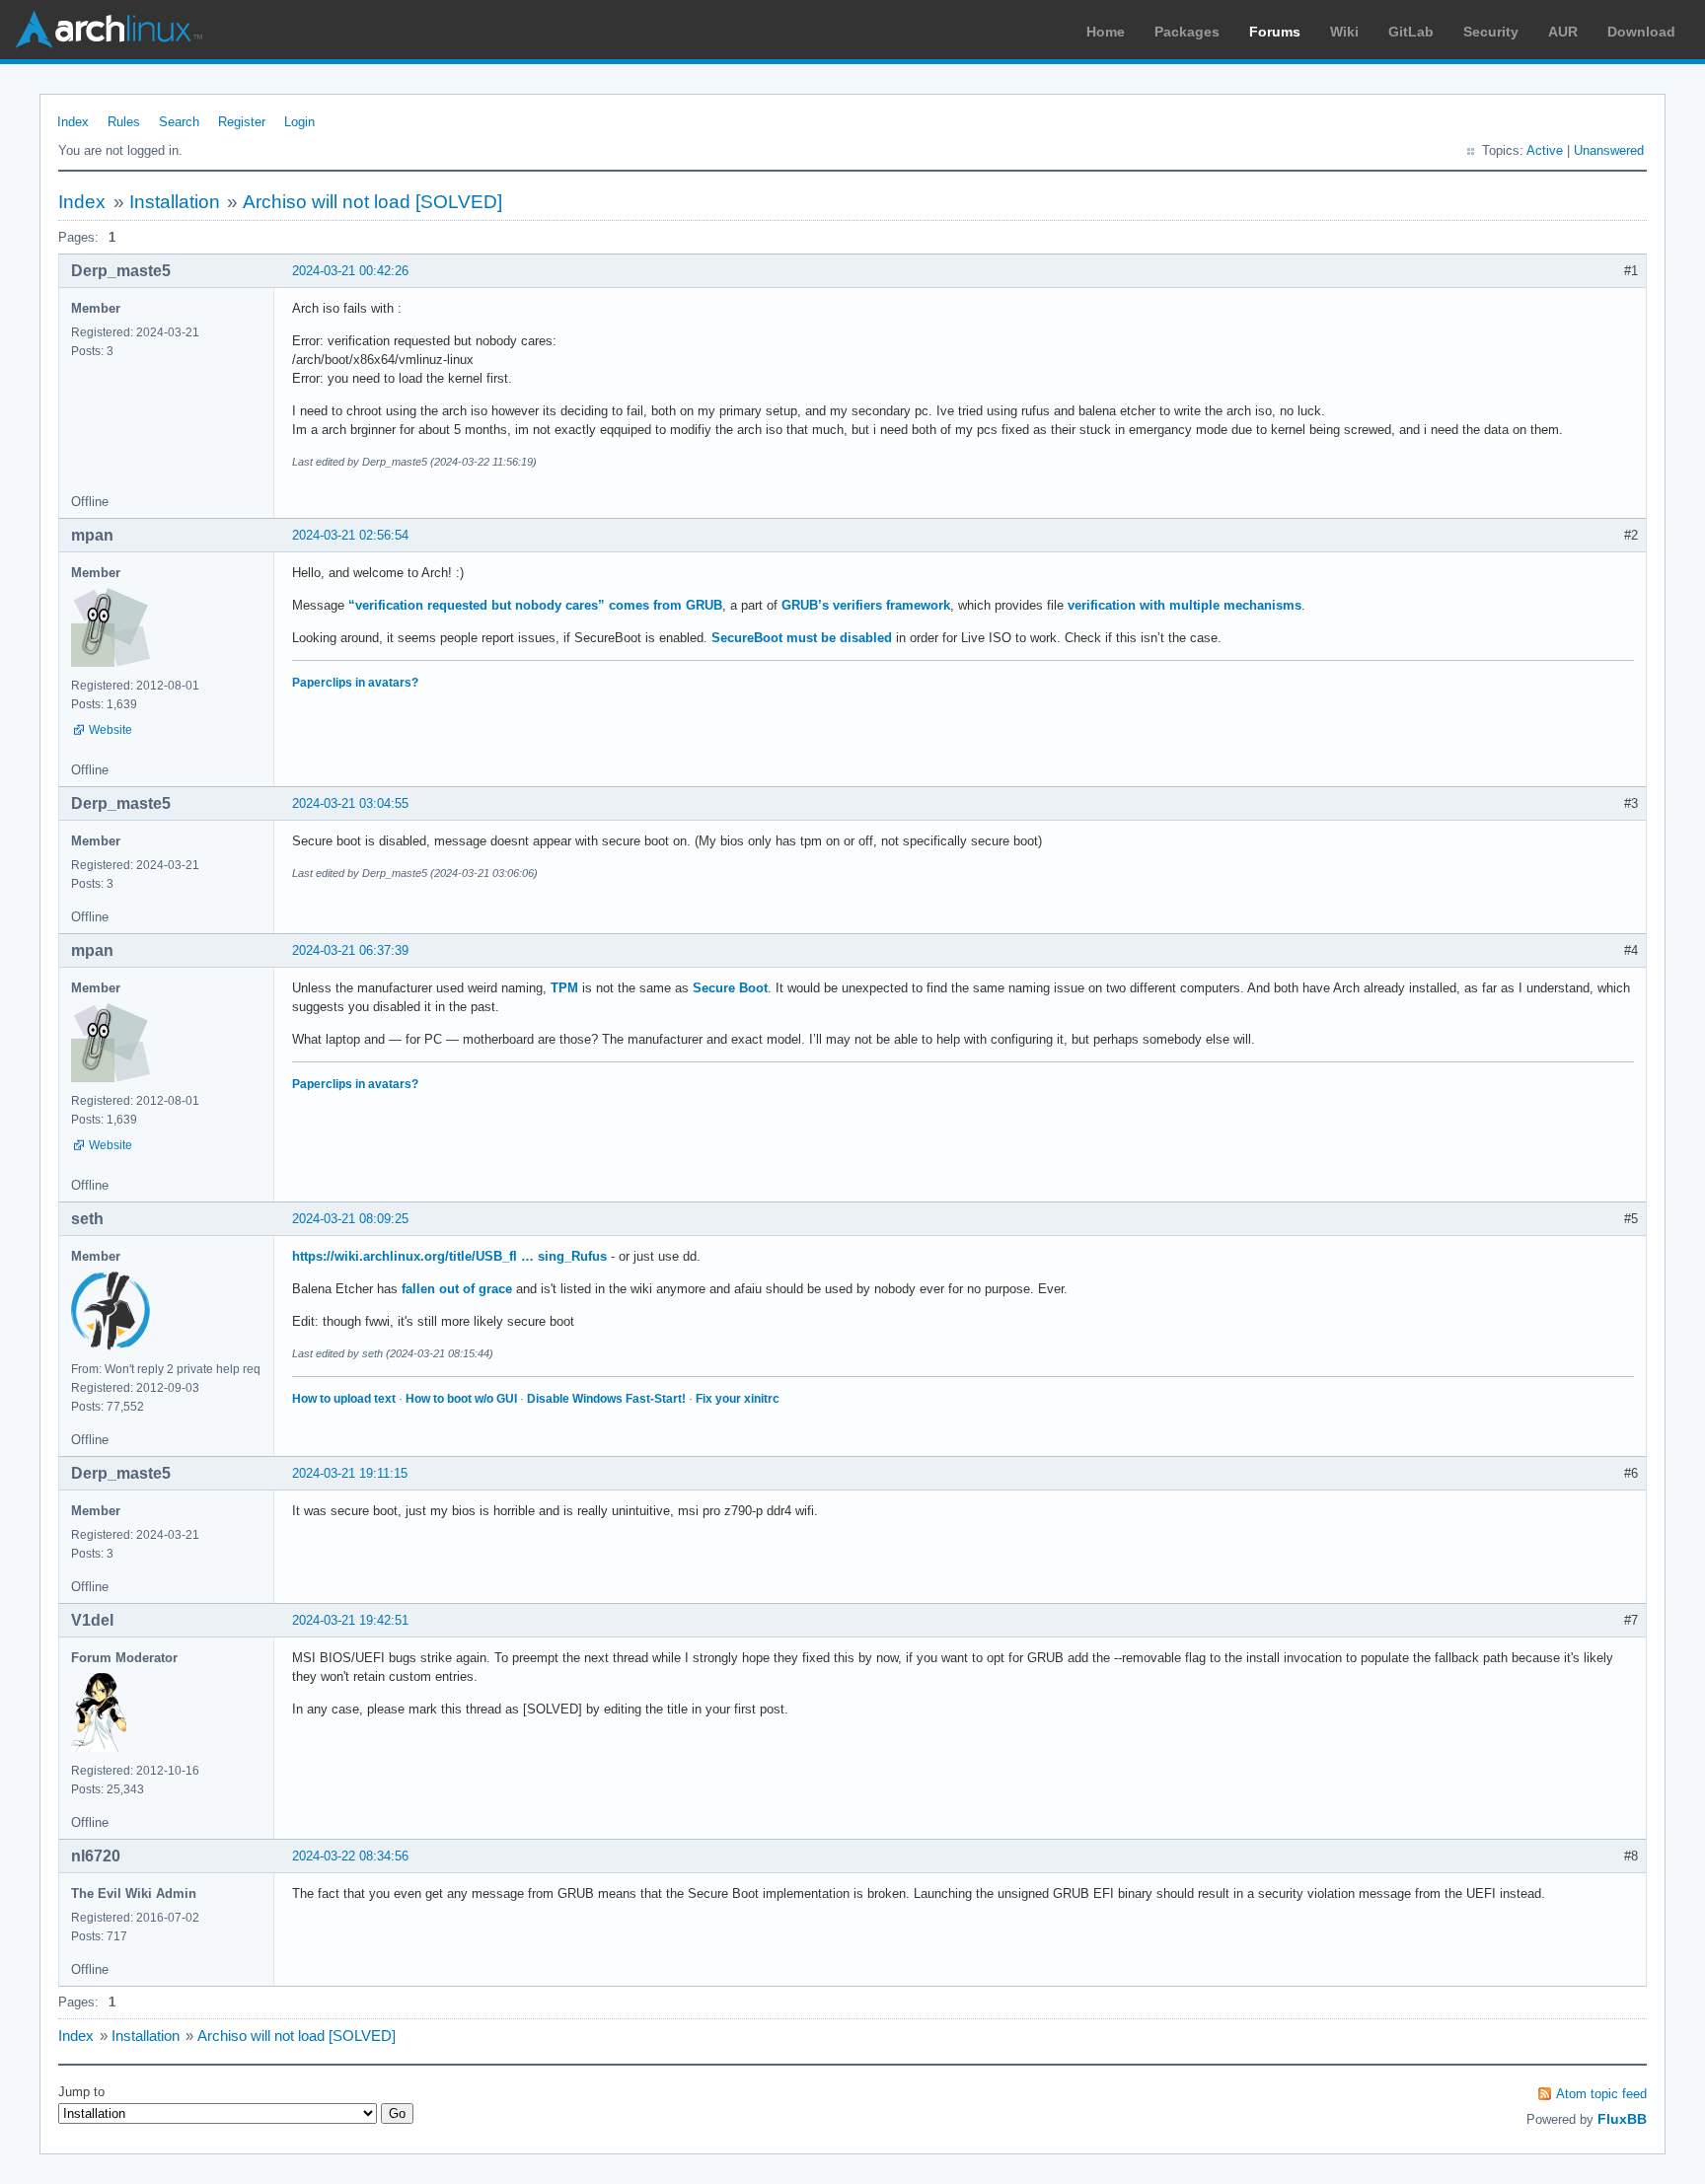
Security (1491, 32)
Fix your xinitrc (738, 1399)
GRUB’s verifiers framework (866, 605)
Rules (124, 122)
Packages (1187, 32)
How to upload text (344, 1399)
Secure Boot (730, 988)
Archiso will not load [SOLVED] (372, 202)
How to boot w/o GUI (461, 1399)
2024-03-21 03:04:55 (350, 803)
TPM (564, 988)
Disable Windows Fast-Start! (606, 1399)
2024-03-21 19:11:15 (350, 1473)
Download (1641, 32)
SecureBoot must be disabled (802, 638)
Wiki (1344, 32)
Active (1545, 150)
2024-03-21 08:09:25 (350, 1219)
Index (73, 122)
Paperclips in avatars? (355, 683)
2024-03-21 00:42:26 (350, 271)
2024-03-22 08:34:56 (350, 1856)
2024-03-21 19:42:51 (350, 1620)
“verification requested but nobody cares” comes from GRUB (535, 605)
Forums (1275, 32)
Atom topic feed (1601, 2094)
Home (1106, 32)
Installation (175, 202)
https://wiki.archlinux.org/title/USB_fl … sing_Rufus (449, 1256)
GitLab (1411, 32)
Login (299, 122)
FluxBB (1622, 2119)
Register (242, 122)
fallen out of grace (457, 1289)
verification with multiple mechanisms (1185, 605)
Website (111, 730)
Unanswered (1609, 150)
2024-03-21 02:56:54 (350, 535)
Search (179, 122)
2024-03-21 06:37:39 (350, 950)
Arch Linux (109, 30)
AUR (1563, 32)
